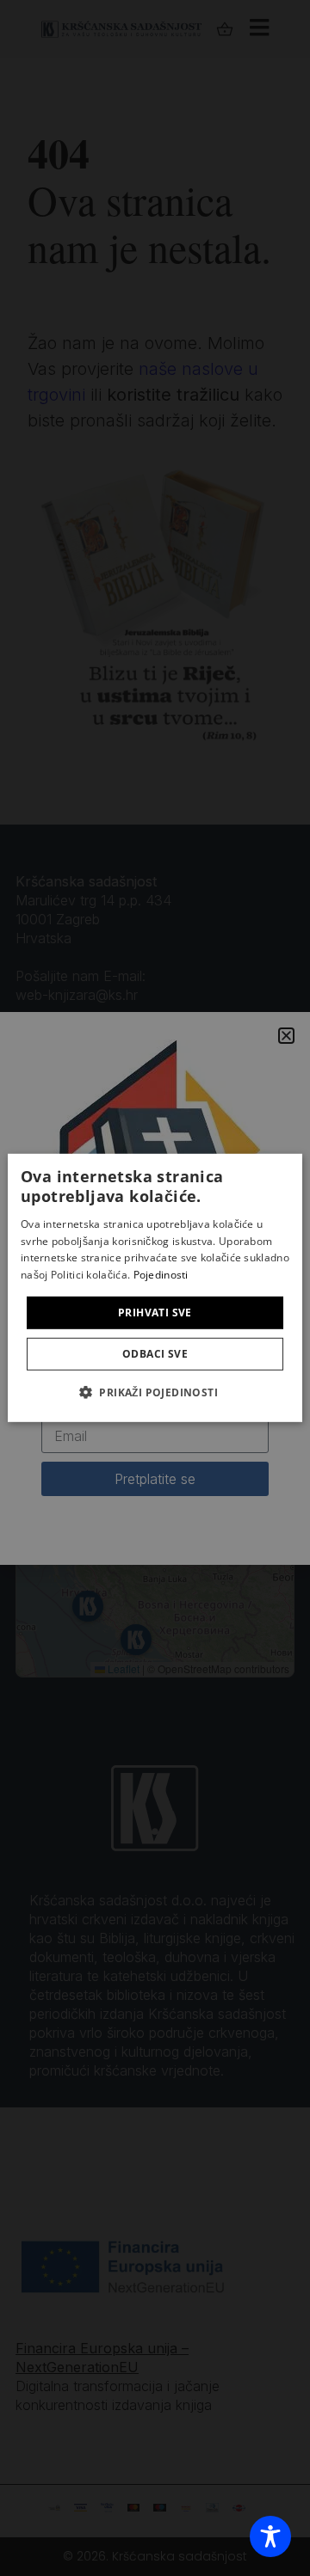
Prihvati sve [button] (155, 1313)
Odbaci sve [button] (155, 1354)
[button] (155, 1392)
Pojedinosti (161, 1275)
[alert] (155, 1288)
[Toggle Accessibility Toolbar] (270, 2536)
